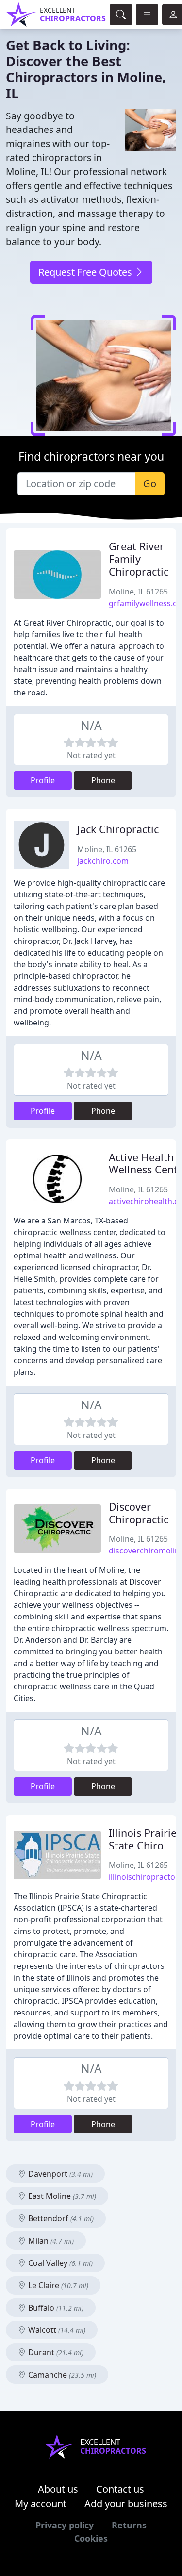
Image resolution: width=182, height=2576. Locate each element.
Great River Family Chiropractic (139, 559)
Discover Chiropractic (139, 1513)
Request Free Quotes (86, 272)
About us (58, 2489)
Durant (55, 2352)
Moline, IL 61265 (138, 592)
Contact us (120, 2489)
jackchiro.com (103, 861)
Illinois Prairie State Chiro (143, 1839)
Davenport (59, 2174)
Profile (43, 780)
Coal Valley (59, 2263)
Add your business (126, 2503)
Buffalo (55, 2308)
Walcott (56, 2330)
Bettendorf (60, 2218)
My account (41, 2503)
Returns (129, 2525)
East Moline (61, 2196)
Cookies (91, 2538)
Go (150, 484)
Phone (103, 780)
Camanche (61, 2375)
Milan (50, 2241)
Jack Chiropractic (118, 829)
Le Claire (57, 2285)
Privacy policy (65, 2525)
